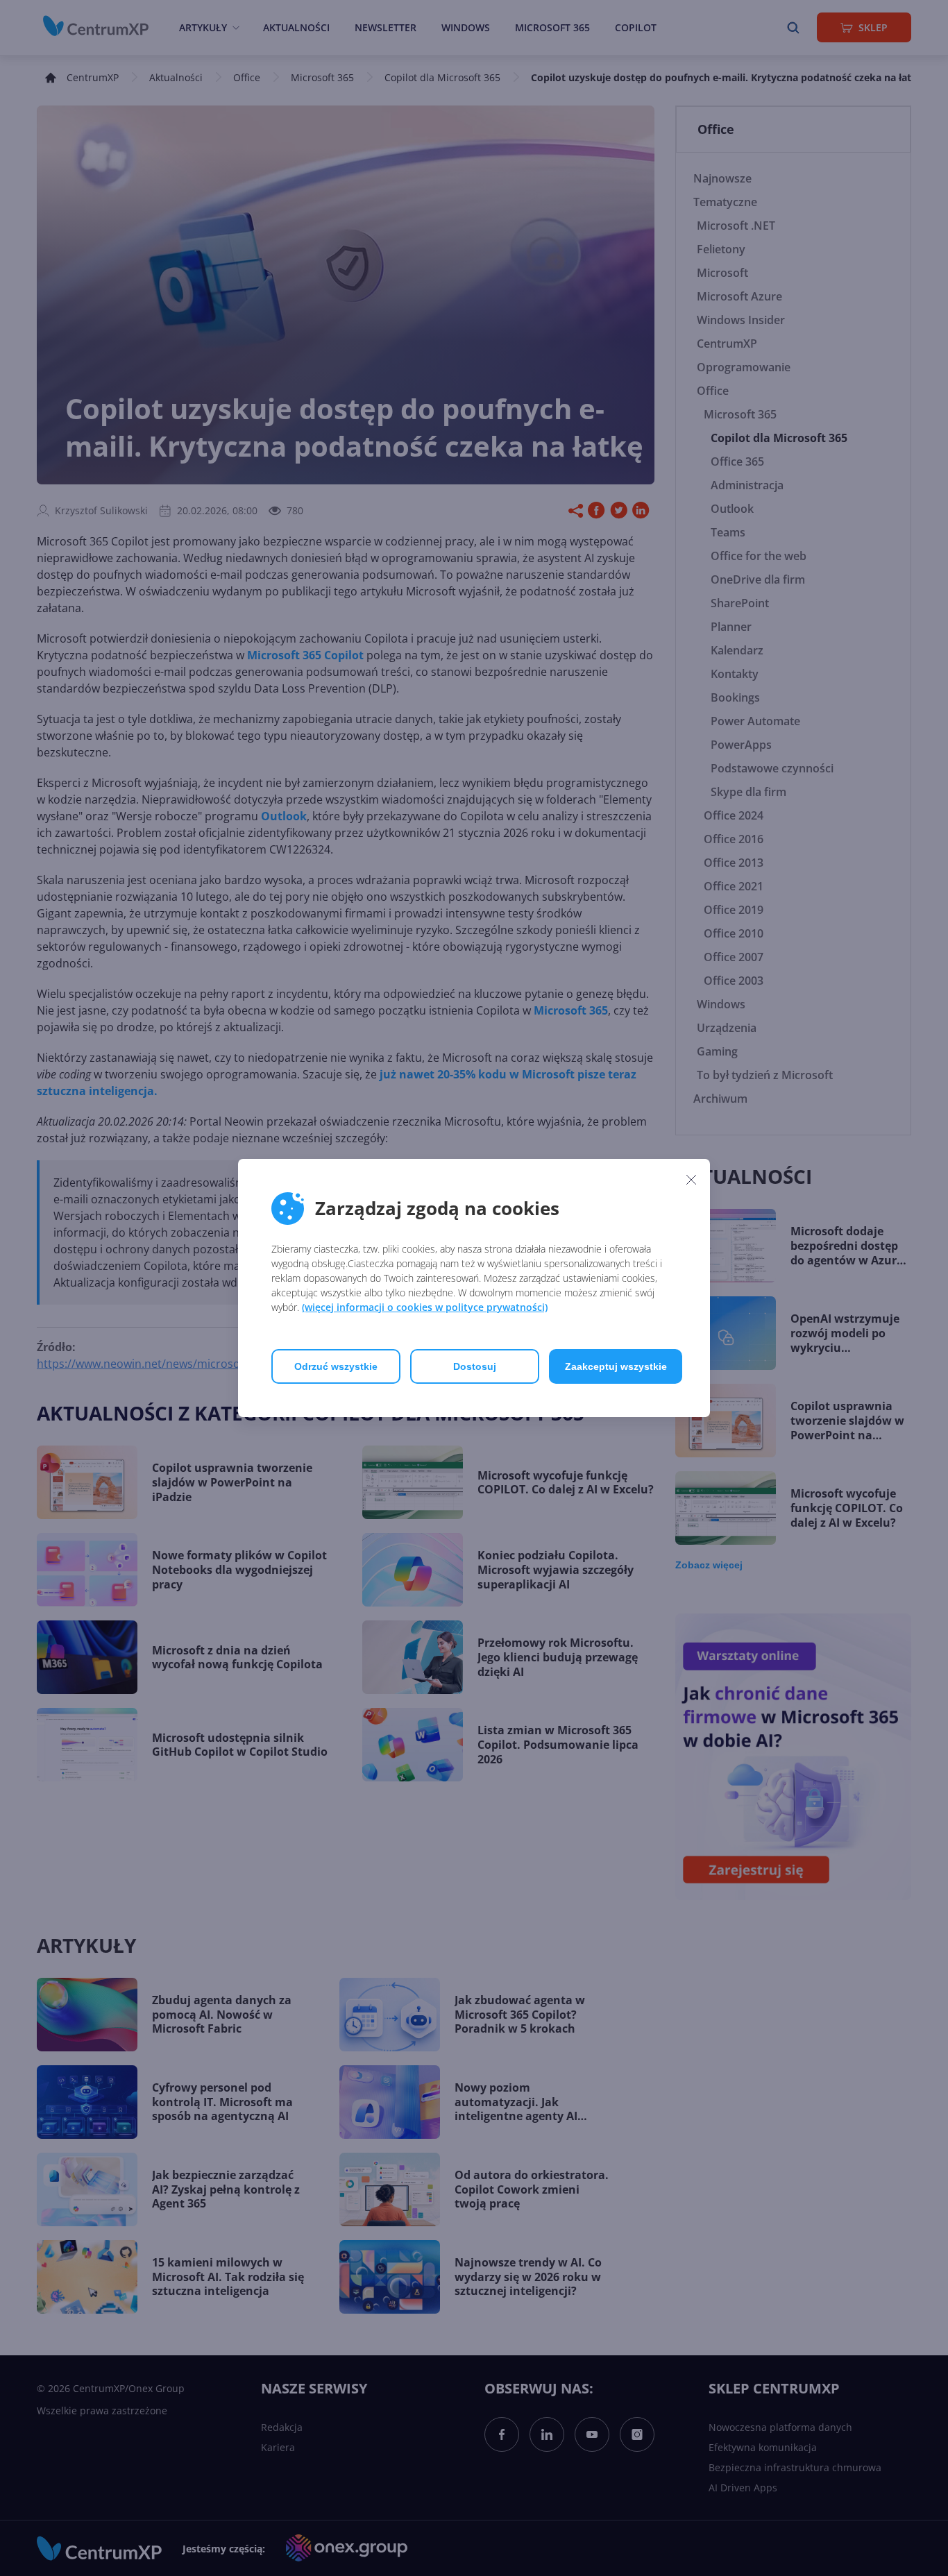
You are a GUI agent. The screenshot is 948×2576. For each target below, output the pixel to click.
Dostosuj (475, 1366)
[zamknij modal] (691, 1179)
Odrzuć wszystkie (336, 1366)
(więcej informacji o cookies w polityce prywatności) (425, 1307)
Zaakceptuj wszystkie (616, 1366)
